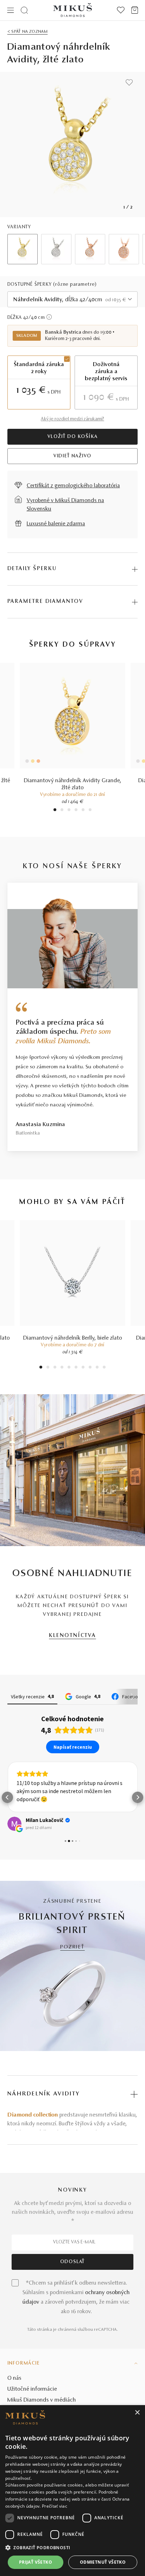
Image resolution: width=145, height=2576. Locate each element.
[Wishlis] (121, 10)
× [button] (137, 2413)
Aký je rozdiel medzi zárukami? (72, 419)
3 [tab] (69, 811)
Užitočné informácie (32, 2389)
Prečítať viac (55, 2506)
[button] (7, 1797)
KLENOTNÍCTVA (72, 1636)
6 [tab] (90, 811)
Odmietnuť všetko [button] (103, 2562)
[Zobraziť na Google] (14, 1824)
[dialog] (72, 2491)
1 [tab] (55, 811)
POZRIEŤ (72, 1947)
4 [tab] (76, 811)
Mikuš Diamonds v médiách (42, 2400)
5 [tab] (83, 811)
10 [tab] (104, 1368)
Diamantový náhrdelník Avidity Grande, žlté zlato (73, 784)
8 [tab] (90, 1368)
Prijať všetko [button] (36, 2562)
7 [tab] (83, 1368)
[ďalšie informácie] (49, 317)
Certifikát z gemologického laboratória (73, 486)
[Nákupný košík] (135, 10)
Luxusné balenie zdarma (56, 524)
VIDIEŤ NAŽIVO (72, 456)
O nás (14, 2378)
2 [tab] (62, 811)
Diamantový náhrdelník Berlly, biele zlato (73, 1338)
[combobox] (73, 299)
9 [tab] (97, 1368)
